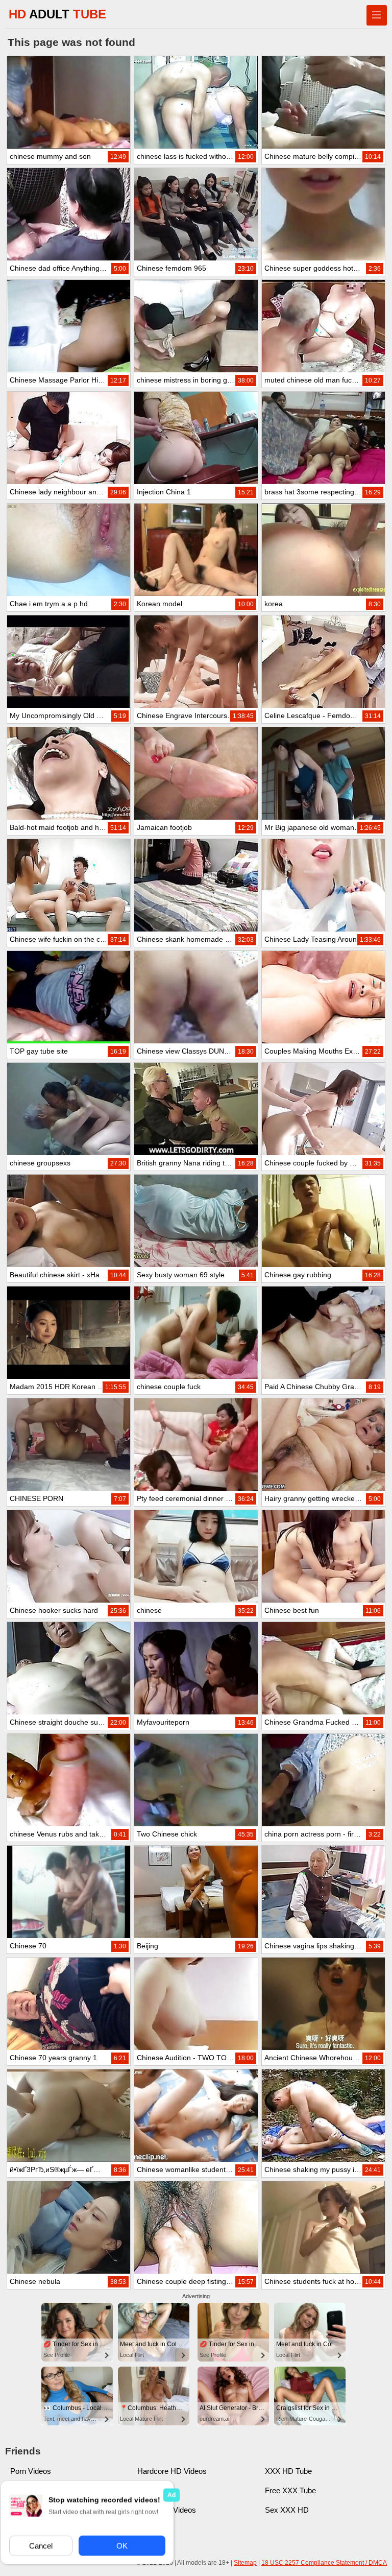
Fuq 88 (149, 2490)
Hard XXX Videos (167, 2510)
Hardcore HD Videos (172, 2471)
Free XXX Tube (290, 2490)
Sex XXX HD (287, 2510)
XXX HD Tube (288, 2471)
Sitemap (245, 2563)
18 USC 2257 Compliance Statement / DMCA (324, 2563)
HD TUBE (57, 14)
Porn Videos (31, 2471)
